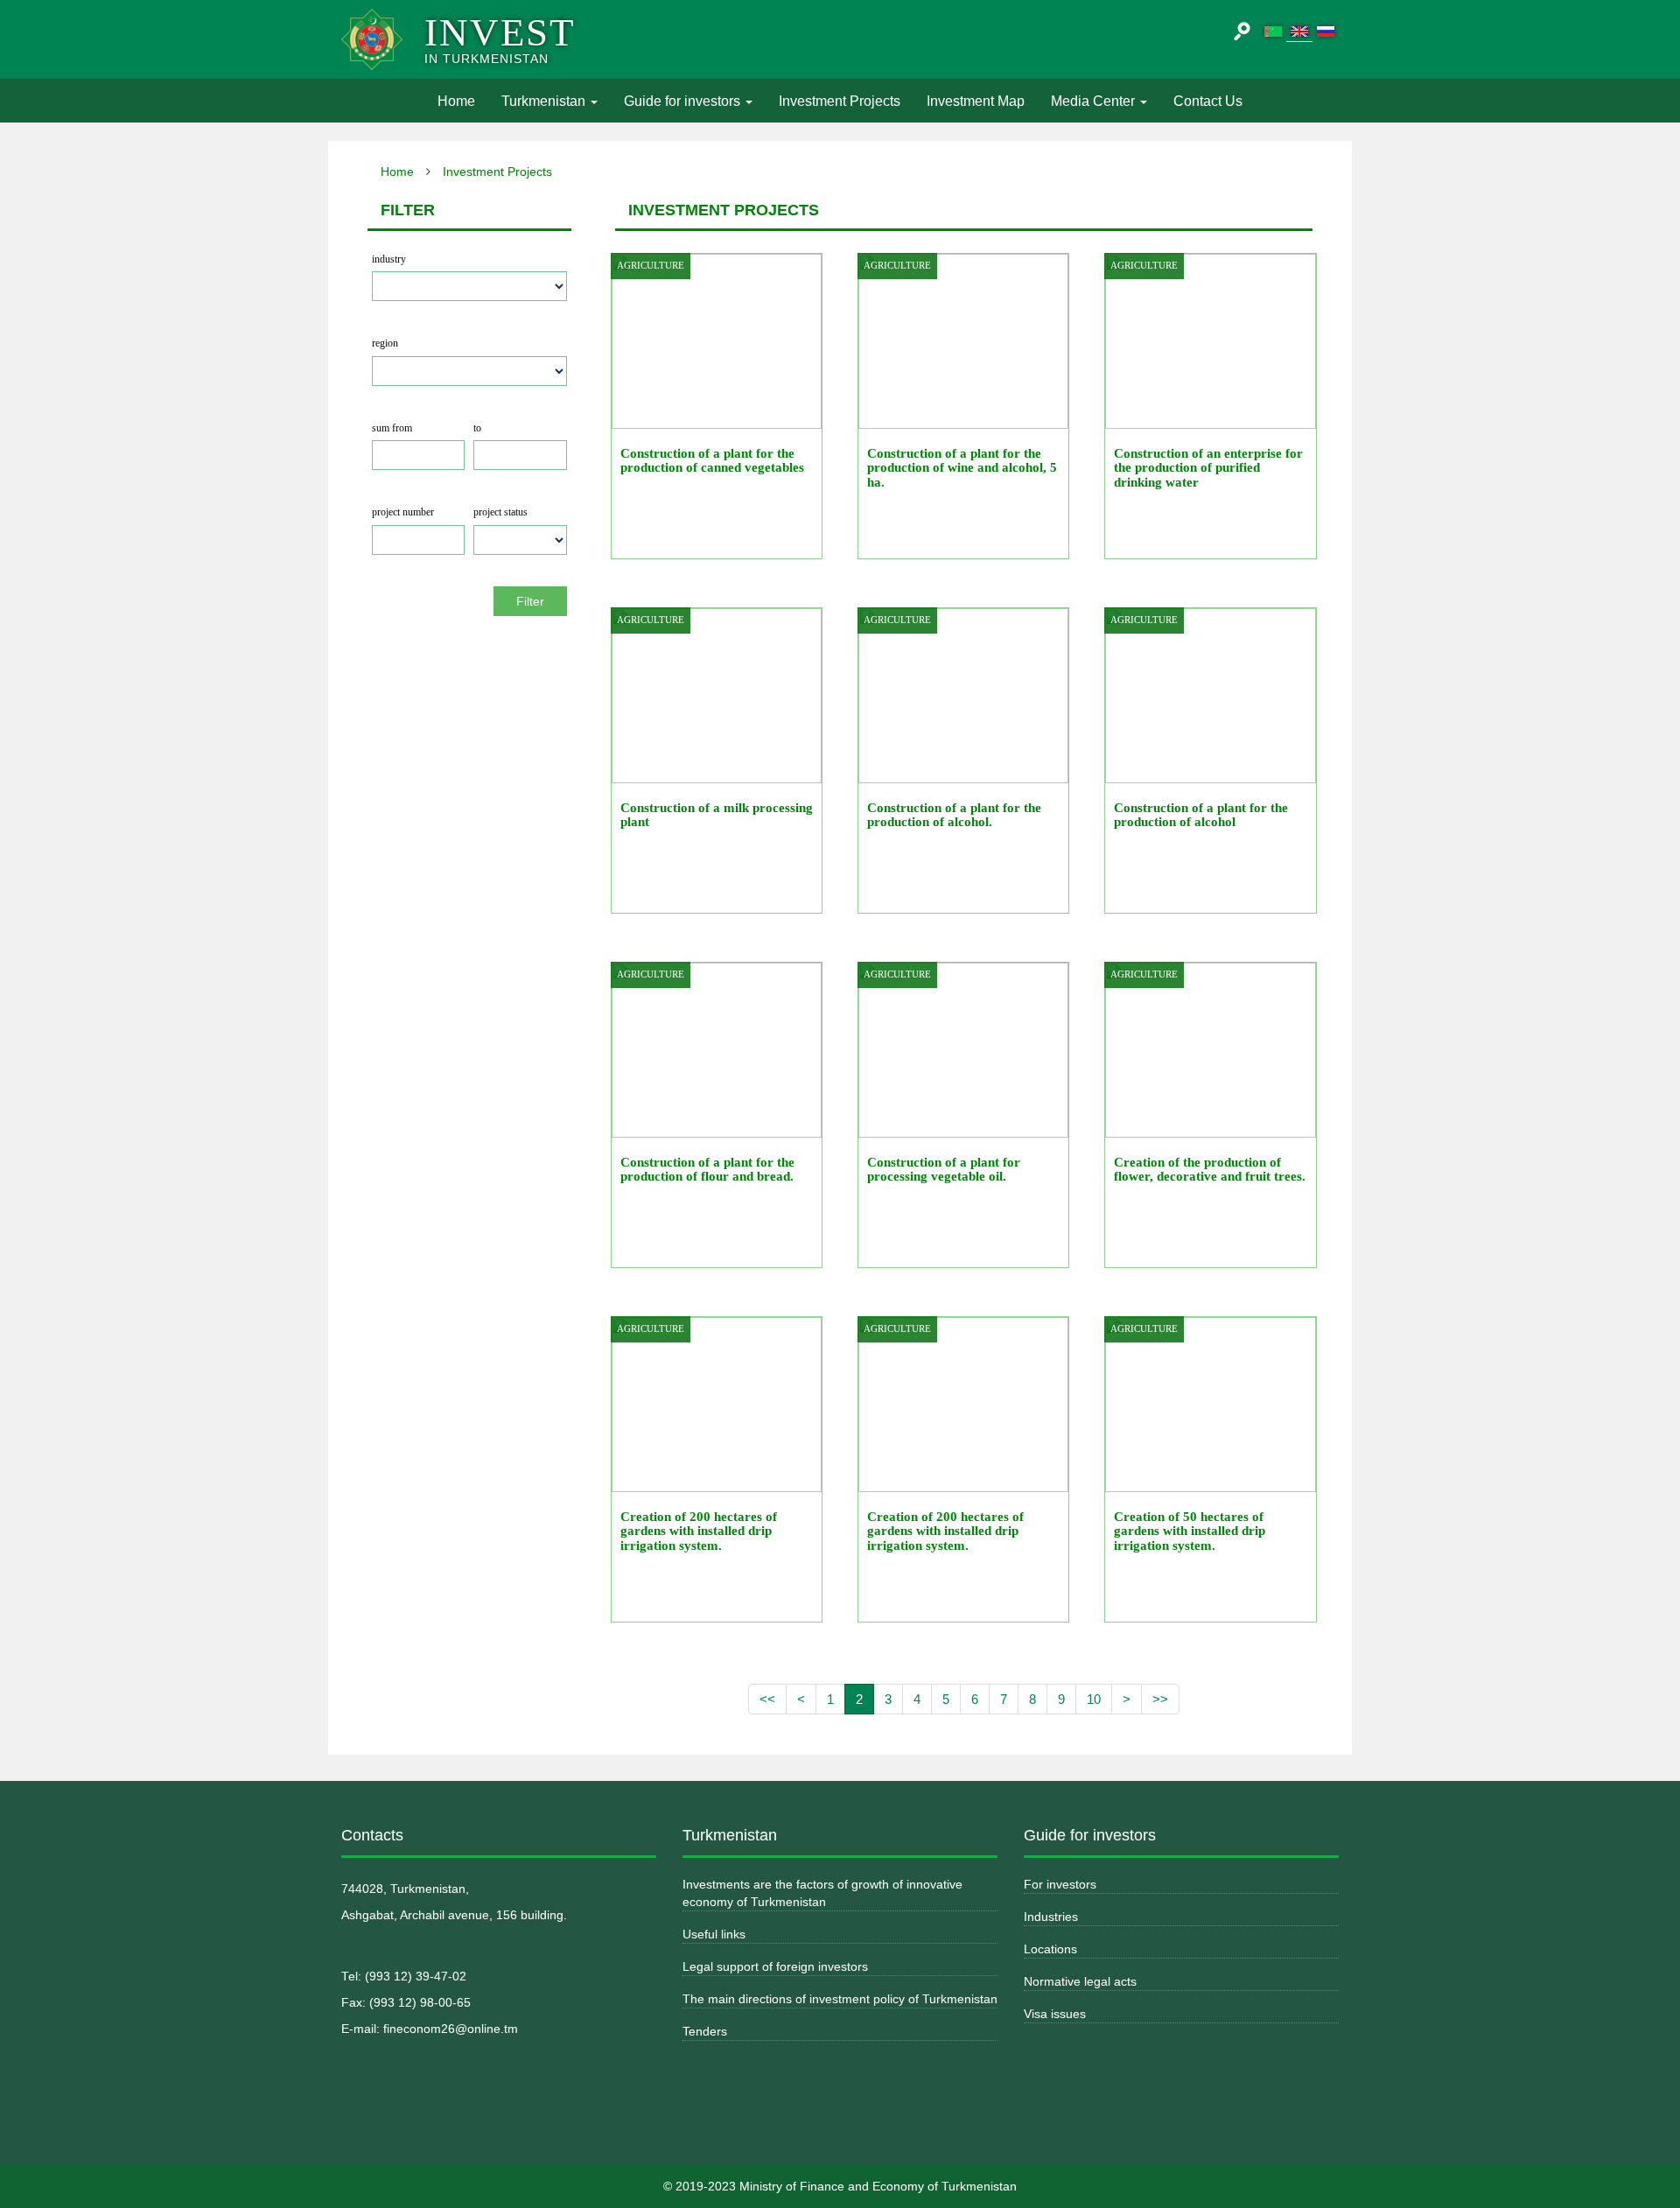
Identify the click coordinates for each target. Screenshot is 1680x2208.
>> (1160, 1699)
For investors (1060, 1884)
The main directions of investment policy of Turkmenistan (840, 1999)
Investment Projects (840, 101)
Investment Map (976, 101)
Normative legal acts (1080, 1981)
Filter (530, 601)
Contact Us (1208, 101)
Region (385, 343)
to (477, 428)
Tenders (705, 2031)
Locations (1050, 1949)
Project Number (403, 512)
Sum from (392, 428)
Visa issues (1055, 2014)
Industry (389, 259)
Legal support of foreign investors (775, 1966)
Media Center (1095, 101)
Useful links (714, 1934)
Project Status (500, 512)
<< (767, 1699)
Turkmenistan (545, 101)
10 (1094, 1699)
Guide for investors (684, 101)
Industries (1051, 1917)
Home (463, 101)
